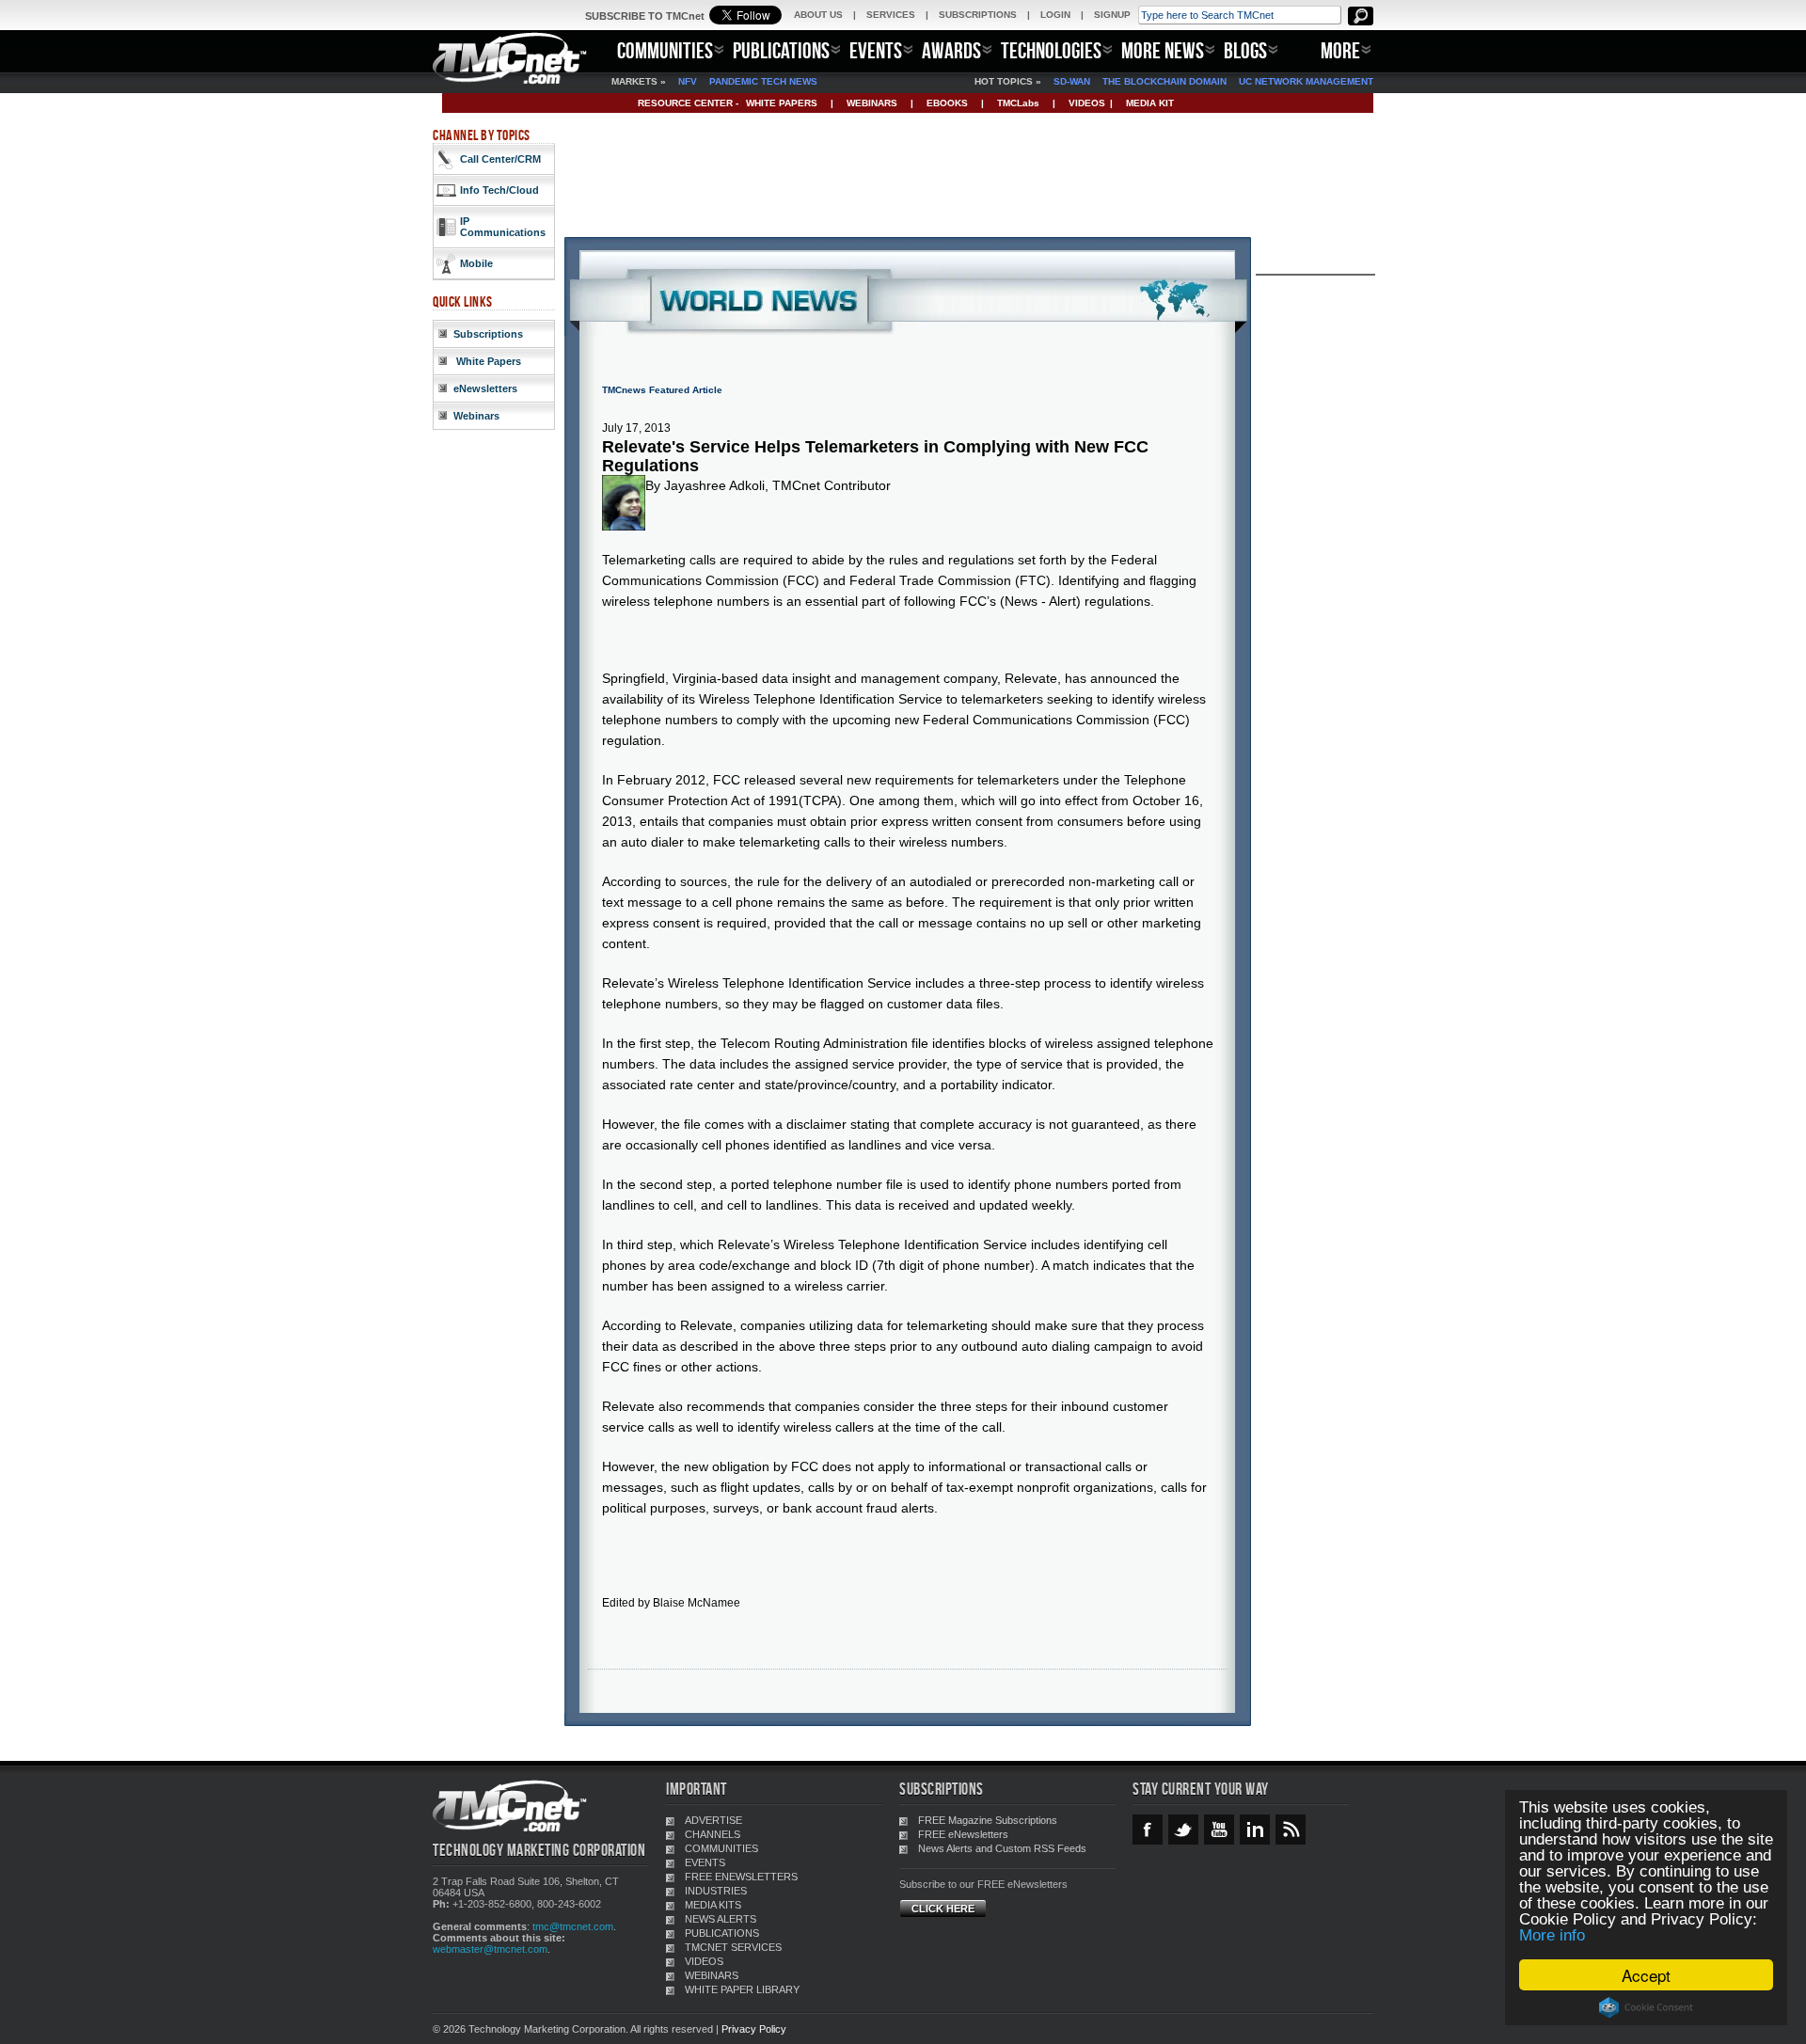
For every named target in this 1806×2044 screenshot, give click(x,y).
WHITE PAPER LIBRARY (742, 1989)
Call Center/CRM (500, 159)
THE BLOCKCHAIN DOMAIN (1164, 81)
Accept (1646, 1975)
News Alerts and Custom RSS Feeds (1002, 1848)
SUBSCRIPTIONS (978, 15)
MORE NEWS (1163, 50)
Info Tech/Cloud (499, 190)
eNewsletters (485, 388)
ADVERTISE (713, 1820)
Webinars (476, 416)
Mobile (476, 263)
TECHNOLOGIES (1051, 50)
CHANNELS (713, 1834)
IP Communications (503, 227)
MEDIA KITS (713, 1905)
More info (1552, 1935)
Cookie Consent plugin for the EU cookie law (1646, 2007)
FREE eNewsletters (963, 1834)
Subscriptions (488, 334)
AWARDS (951, 50)
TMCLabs (1018, 103)
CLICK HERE (943, 1909)
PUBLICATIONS (781, 50)
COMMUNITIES (665, 50)
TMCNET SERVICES (733, 1947)
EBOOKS (947, 103)
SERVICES (891, 15)
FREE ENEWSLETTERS (741, 1877)
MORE (1340, 50)
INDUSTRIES (716, 1891)
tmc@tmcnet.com (573, 1926)
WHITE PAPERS (782, 103)
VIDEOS (1087, 103)
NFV (688, 81)
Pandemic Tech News (763, 81)
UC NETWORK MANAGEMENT (1306, 81)
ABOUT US (818, 15)
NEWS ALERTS (721, 1919)
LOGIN (1055, 15)
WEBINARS (872, 103)
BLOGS (1245, 50)
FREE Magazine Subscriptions (988, 1820)
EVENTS (876, 50)
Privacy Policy (754, 2029)
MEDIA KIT (1150, 103)
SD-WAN (1072, 81)
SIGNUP (1112, 15)
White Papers (487, 361)
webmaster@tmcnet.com (490, 1949)
